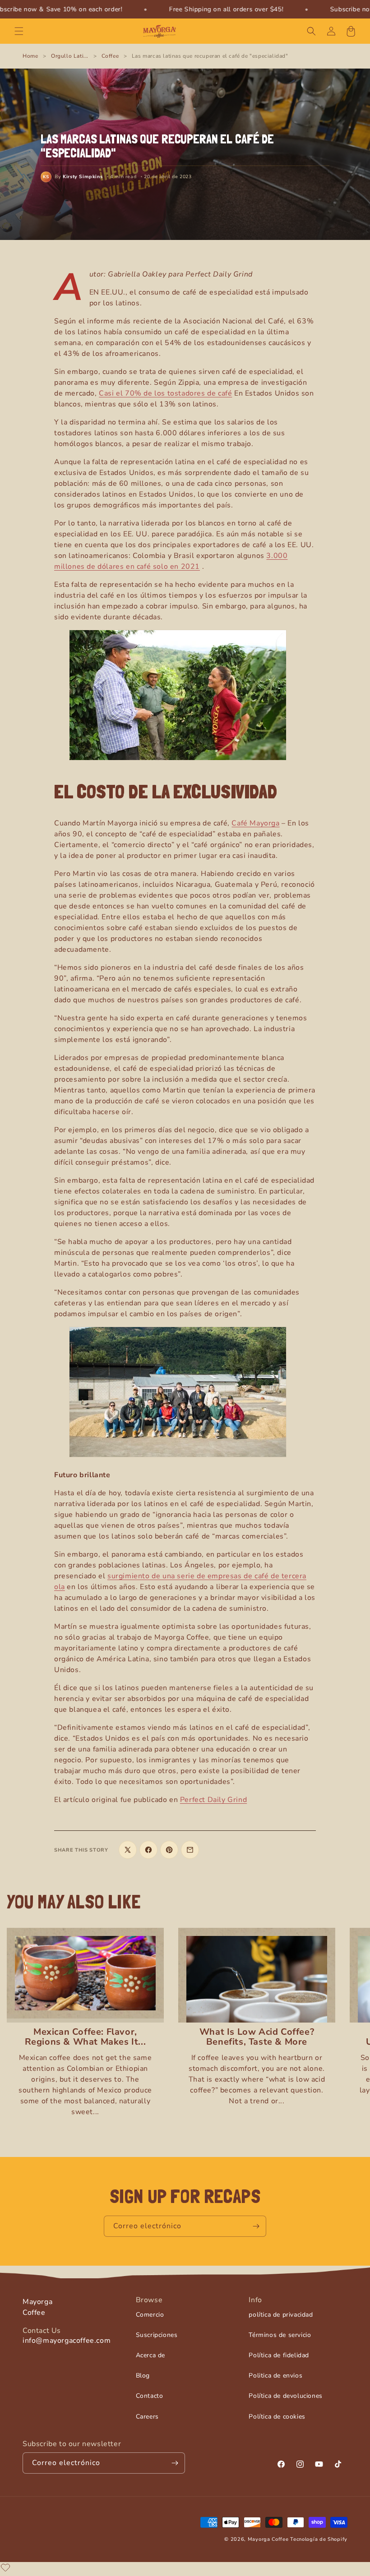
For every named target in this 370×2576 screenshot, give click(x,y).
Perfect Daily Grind (213, 1800)
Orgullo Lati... (70, 56)
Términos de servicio (280, 2335)
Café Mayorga (255, 823)
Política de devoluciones (285, 2396)
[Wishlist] (5, 2567)
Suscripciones (157, 2335)
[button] (19, 31)
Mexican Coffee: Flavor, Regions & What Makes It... (86, 2037)
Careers (147, 2417)
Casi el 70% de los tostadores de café (165, 393)
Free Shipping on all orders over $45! (226, 9)
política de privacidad (281, 2315)
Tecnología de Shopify (319, 2539)
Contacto (150, 2396)
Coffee (110, 56)
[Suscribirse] (256, 2226)
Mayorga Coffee (268, 2539)
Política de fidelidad (279, 2355)
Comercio (150, 2315)
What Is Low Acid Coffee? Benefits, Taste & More (257, 2037)
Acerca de (150, 2355)
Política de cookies (277, 2417)
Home (30, 56)
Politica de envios (275, 2376)
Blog (143, 2376)
